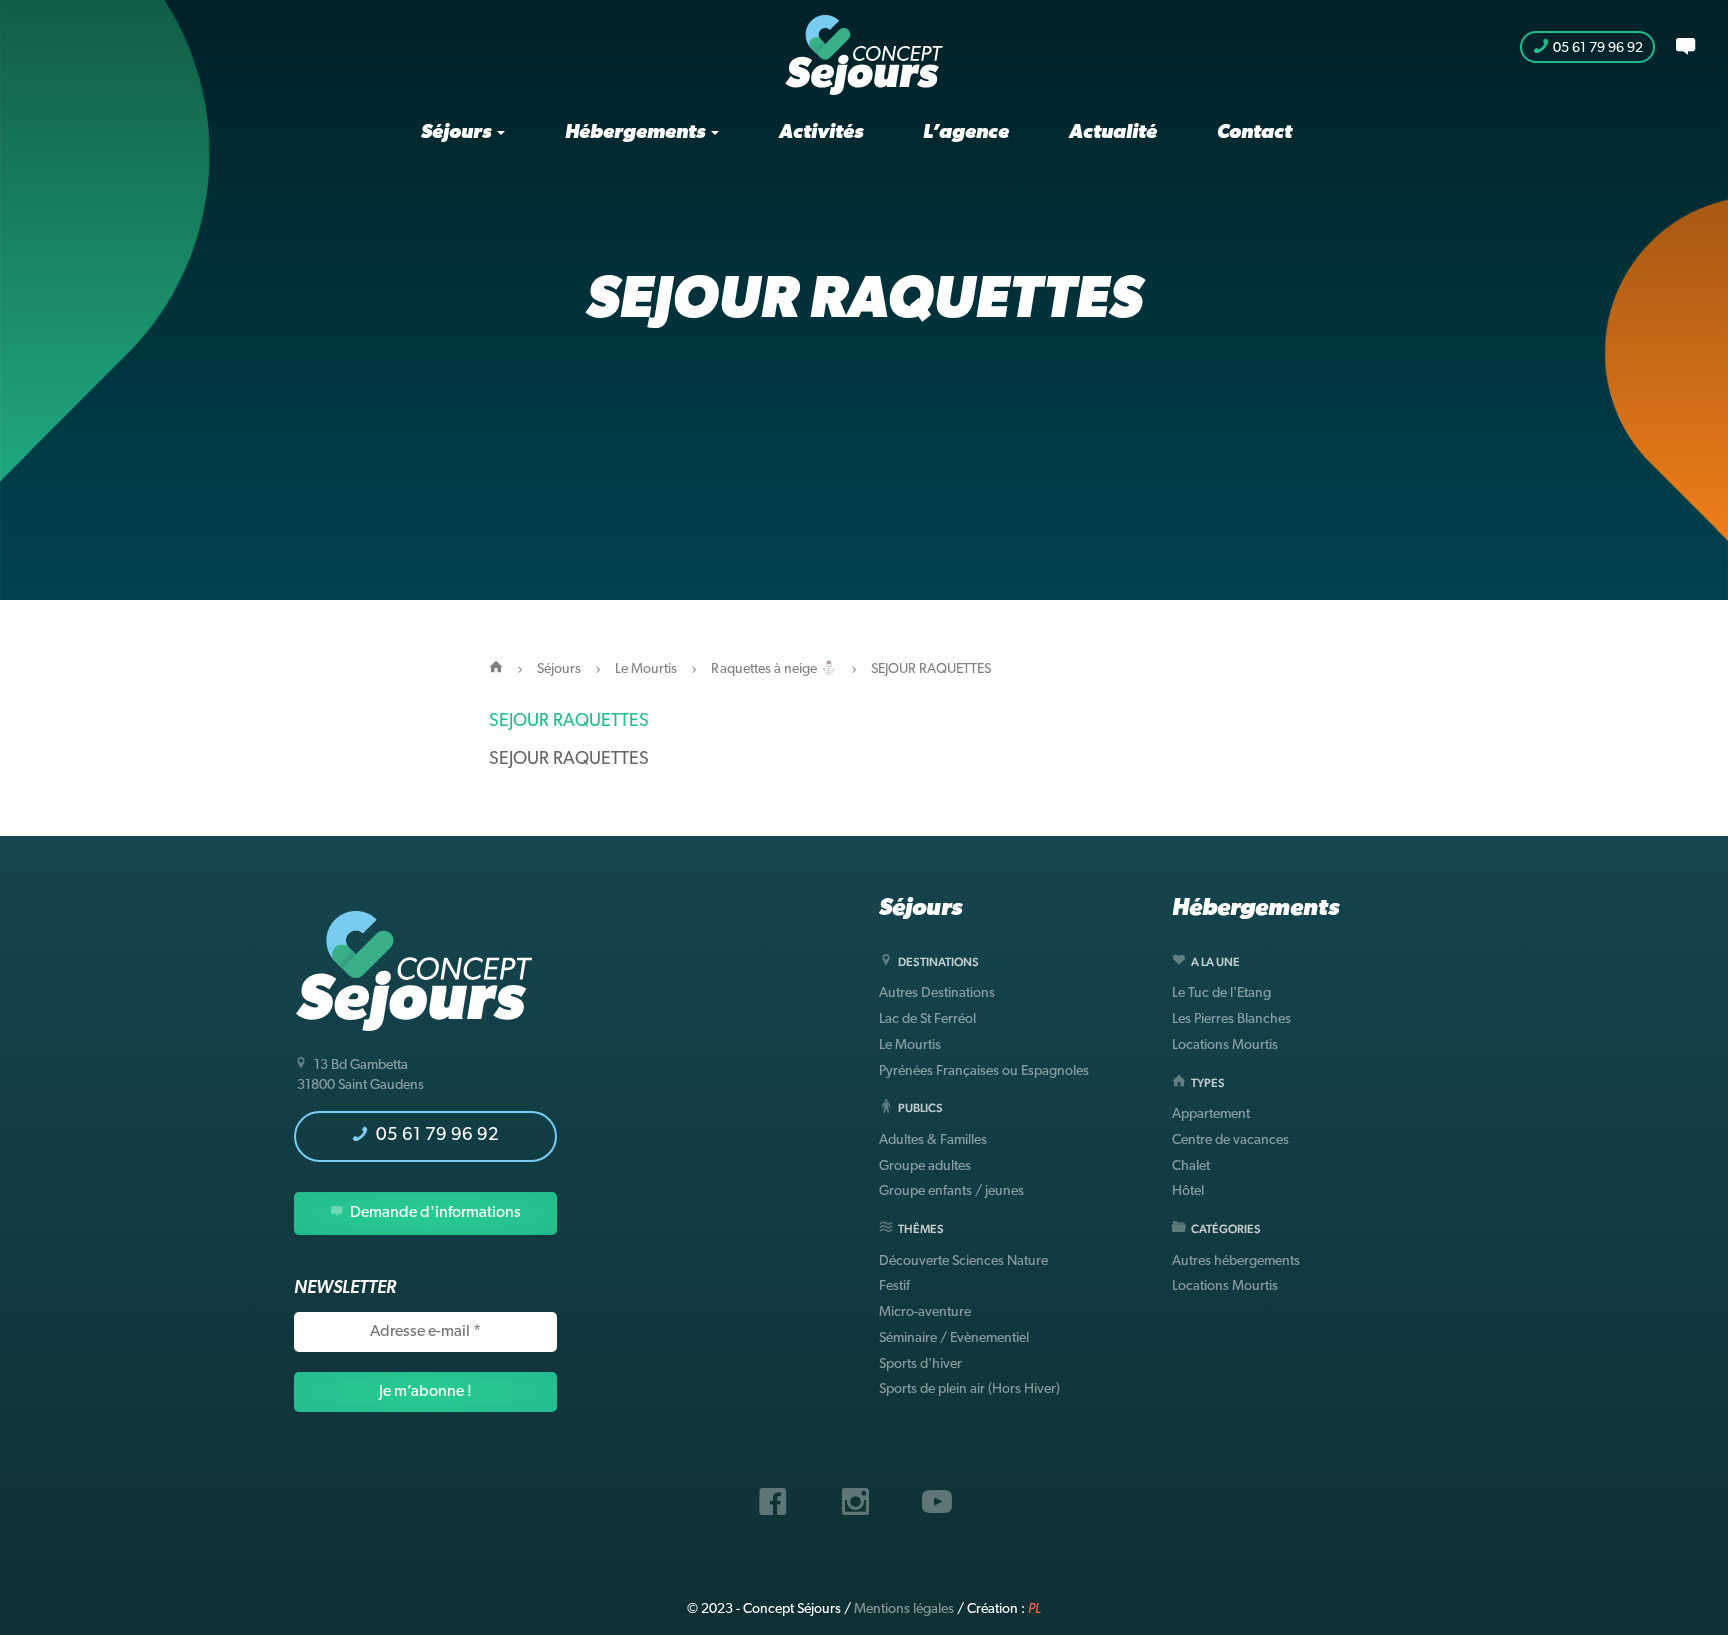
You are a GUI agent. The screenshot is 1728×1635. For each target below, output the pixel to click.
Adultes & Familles (933, 1140)
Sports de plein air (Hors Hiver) (969, 1389)
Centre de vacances (1230, 1140)
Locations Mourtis (1225, 1045)
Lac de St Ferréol (927, 1019)
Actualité (1113, 133)
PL (1034, 1609)
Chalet (1191, 1166)
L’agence (966, 133)
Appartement (1211, 1114)
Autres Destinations (937, 993)
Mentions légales (904, 1609)
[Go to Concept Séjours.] (496, 669)
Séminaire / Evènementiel (954, 1338)
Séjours (458, 133)
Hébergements (637, 133)
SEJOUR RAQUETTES (569, 722)
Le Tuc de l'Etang (1221, 993)
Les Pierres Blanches (1231, 1019)
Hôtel (1188, 1191)
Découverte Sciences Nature (963, 1261)
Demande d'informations (434, 1213)
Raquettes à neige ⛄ (774, 669)
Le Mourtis (646, 669)
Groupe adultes (925, 1166)
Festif (894, 1286)
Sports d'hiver (920, 1364)
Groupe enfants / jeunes (951, 1191)
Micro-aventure (925, 1312)
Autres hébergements (1236, 1261)
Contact (1254, 133)
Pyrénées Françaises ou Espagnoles (984, 1071)
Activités (821, 133)
